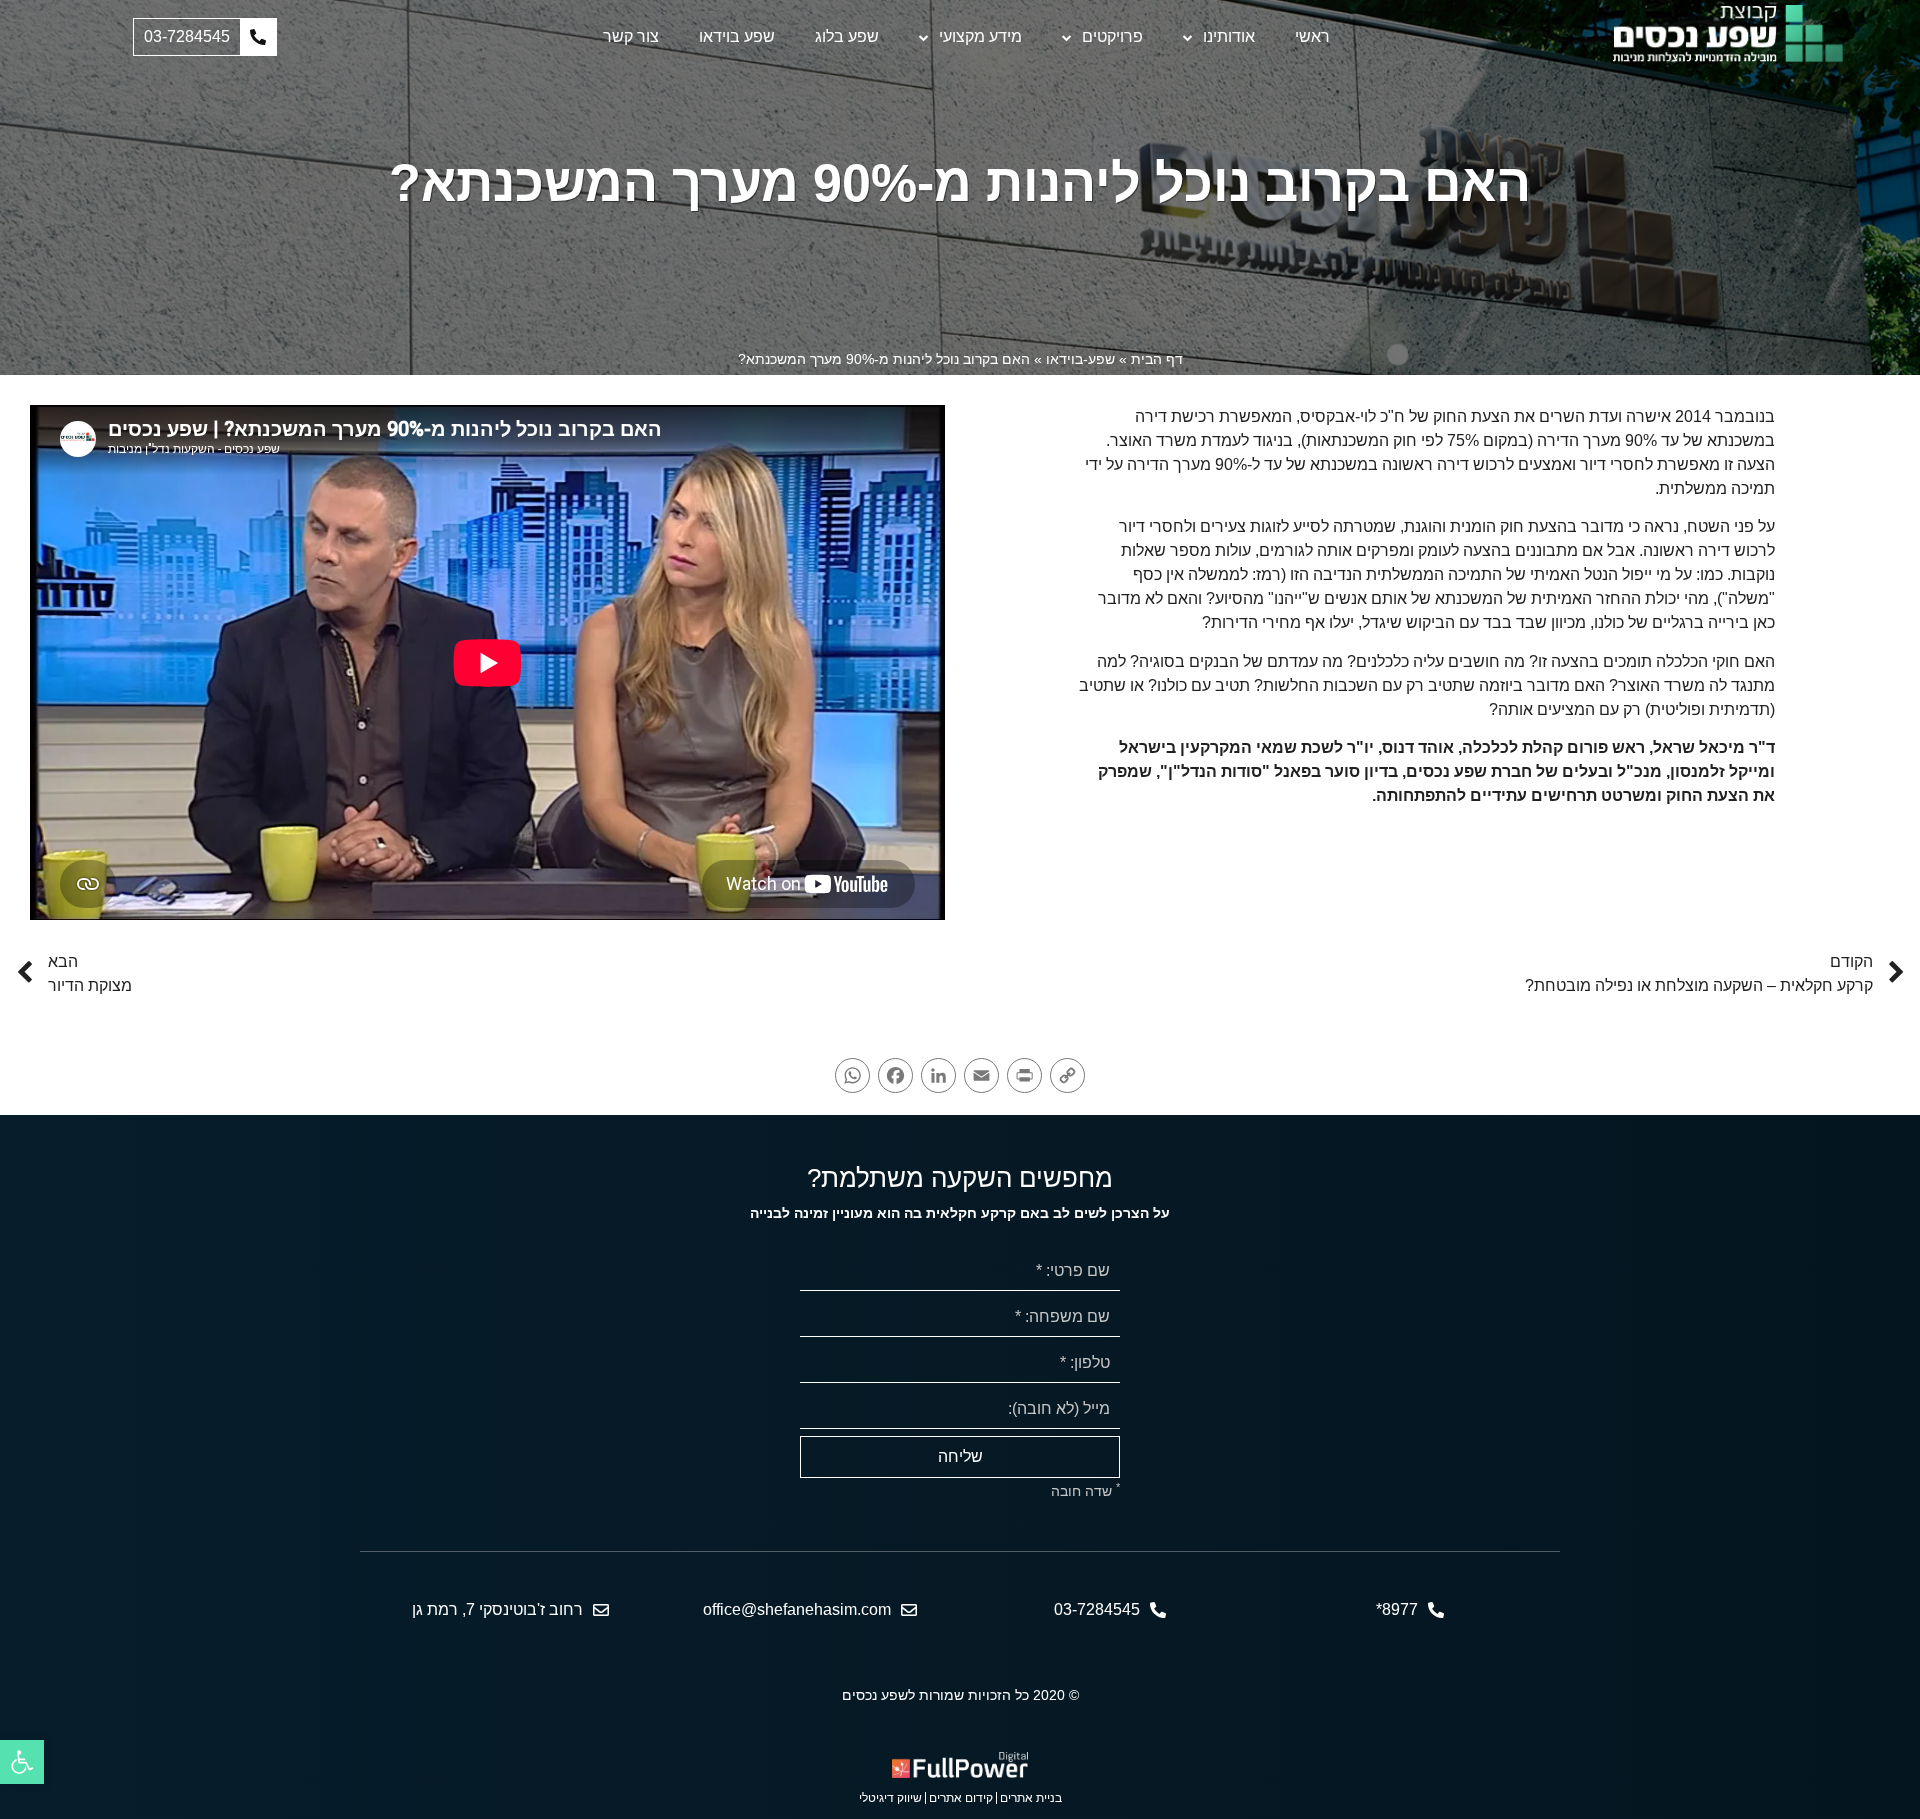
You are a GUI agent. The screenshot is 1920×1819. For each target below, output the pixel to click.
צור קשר (631, 36)
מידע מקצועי (980, 36)
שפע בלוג (847, 36)
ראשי (1312, 36)
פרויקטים (1112, 36)
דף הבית (1157, 359)
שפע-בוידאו (1080, 359)
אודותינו (1229, 36)
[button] (205, 37)
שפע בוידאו (737, 36)
